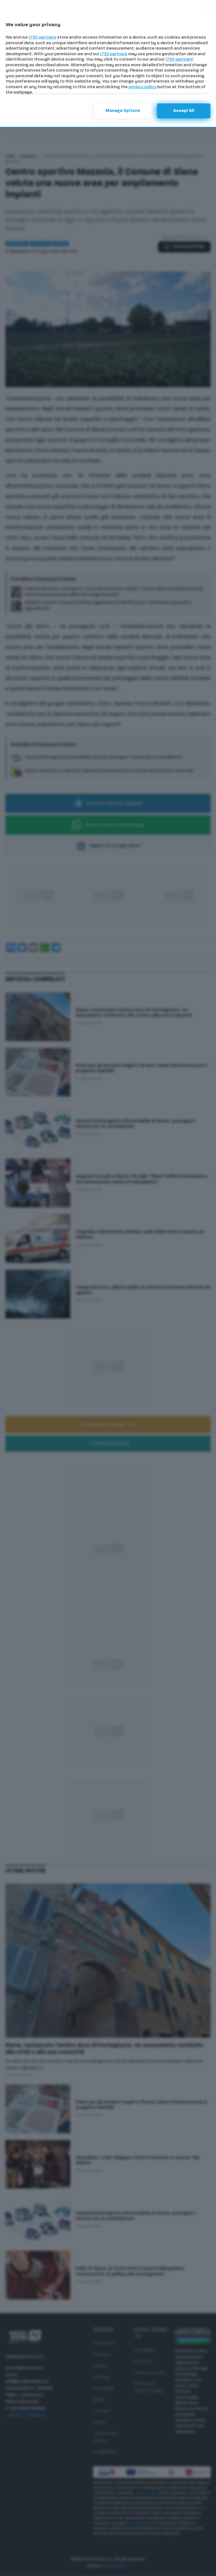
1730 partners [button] (42, 38)
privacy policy (142, 87)
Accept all (184, 111)
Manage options (123, 111)
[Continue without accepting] (208, 8)
